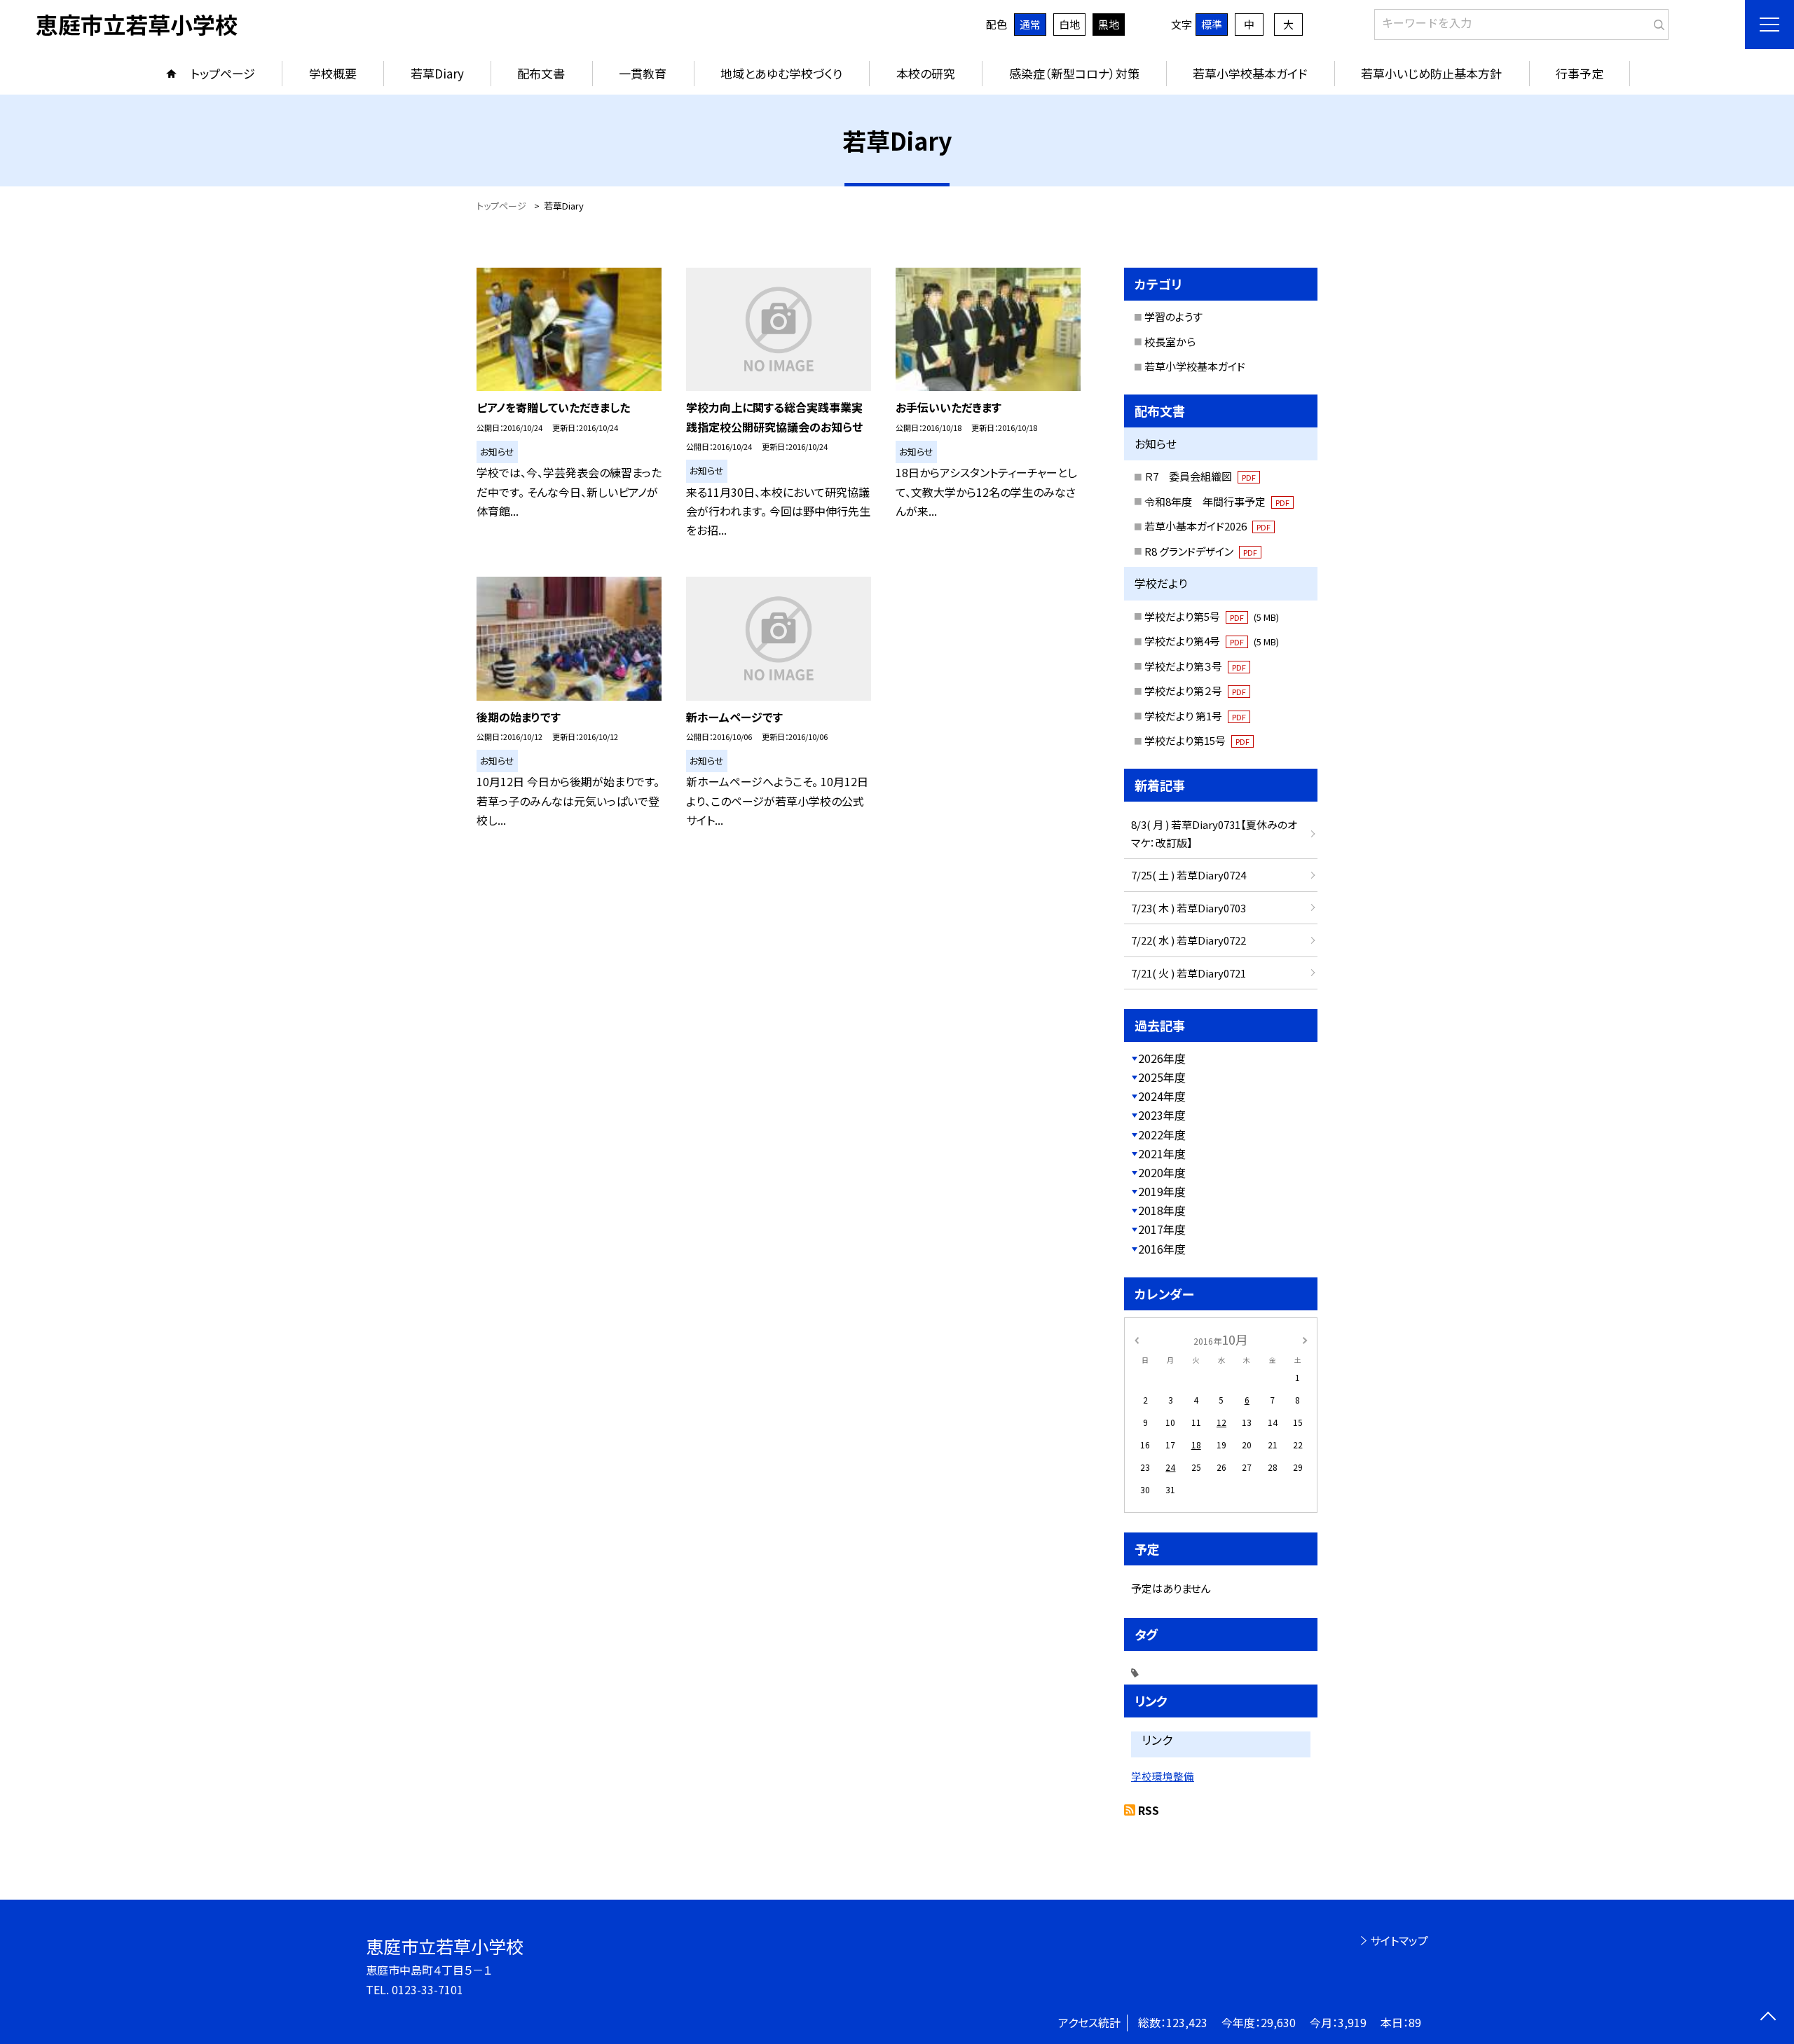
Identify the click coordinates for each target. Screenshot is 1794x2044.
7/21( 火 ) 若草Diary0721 (1189, 973)
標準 (1212, 24)
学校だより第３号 (1195, 666)
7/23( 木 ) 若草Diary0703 (1189, 908)
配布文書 (541, 73)
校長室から (1170, 342)
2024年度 (1162, 1096)
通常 (1030, 24)
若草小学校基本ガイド (1250, 73)
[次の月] (1305, 1339)
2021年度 (1162, 1153)
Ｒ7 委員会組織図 (1200, 476)
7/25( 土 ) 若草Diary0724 (1189, 875)
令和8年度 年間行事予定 (1217, 501)
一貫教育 (643, 73)
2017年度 (1162, 1229)
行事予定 (1580, 73)
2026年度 (1162, 1058)
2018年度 (1162, 1210)
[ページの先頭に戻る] (1768, 2018)
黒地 (1109, 24)
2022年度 (1162, 1134)
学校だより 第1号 (1195, 716)
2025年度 (1162, 1077)
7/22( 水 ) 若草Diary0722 (1189, 940)
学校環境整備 (1163, 1776)
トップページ (223, 73)
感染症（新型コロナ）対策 (1074, 73)
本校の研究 (926, 73)
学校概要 (333, 73)
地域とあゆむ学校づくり (781, 73)
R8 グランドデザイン (1201, 551)
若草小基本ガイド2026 (1207, 526)
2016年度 (1162, 1249)
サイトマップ (1399, 1940)
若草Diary (437, 73)
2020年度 (1162, 1172)
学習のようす (1173, 316)
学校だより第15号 (1197, 740)
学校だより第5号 (1212, 616)
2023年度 (1162, 1115)
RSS (1149, 1810)
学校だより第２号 (1195, 691)
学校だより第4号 (1212, 641)
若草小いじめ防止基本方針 (1431, 73)
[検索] (1656, 22)
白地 (1069, 24)
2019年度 (1162, 1191)
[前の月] (1137, 1339)
